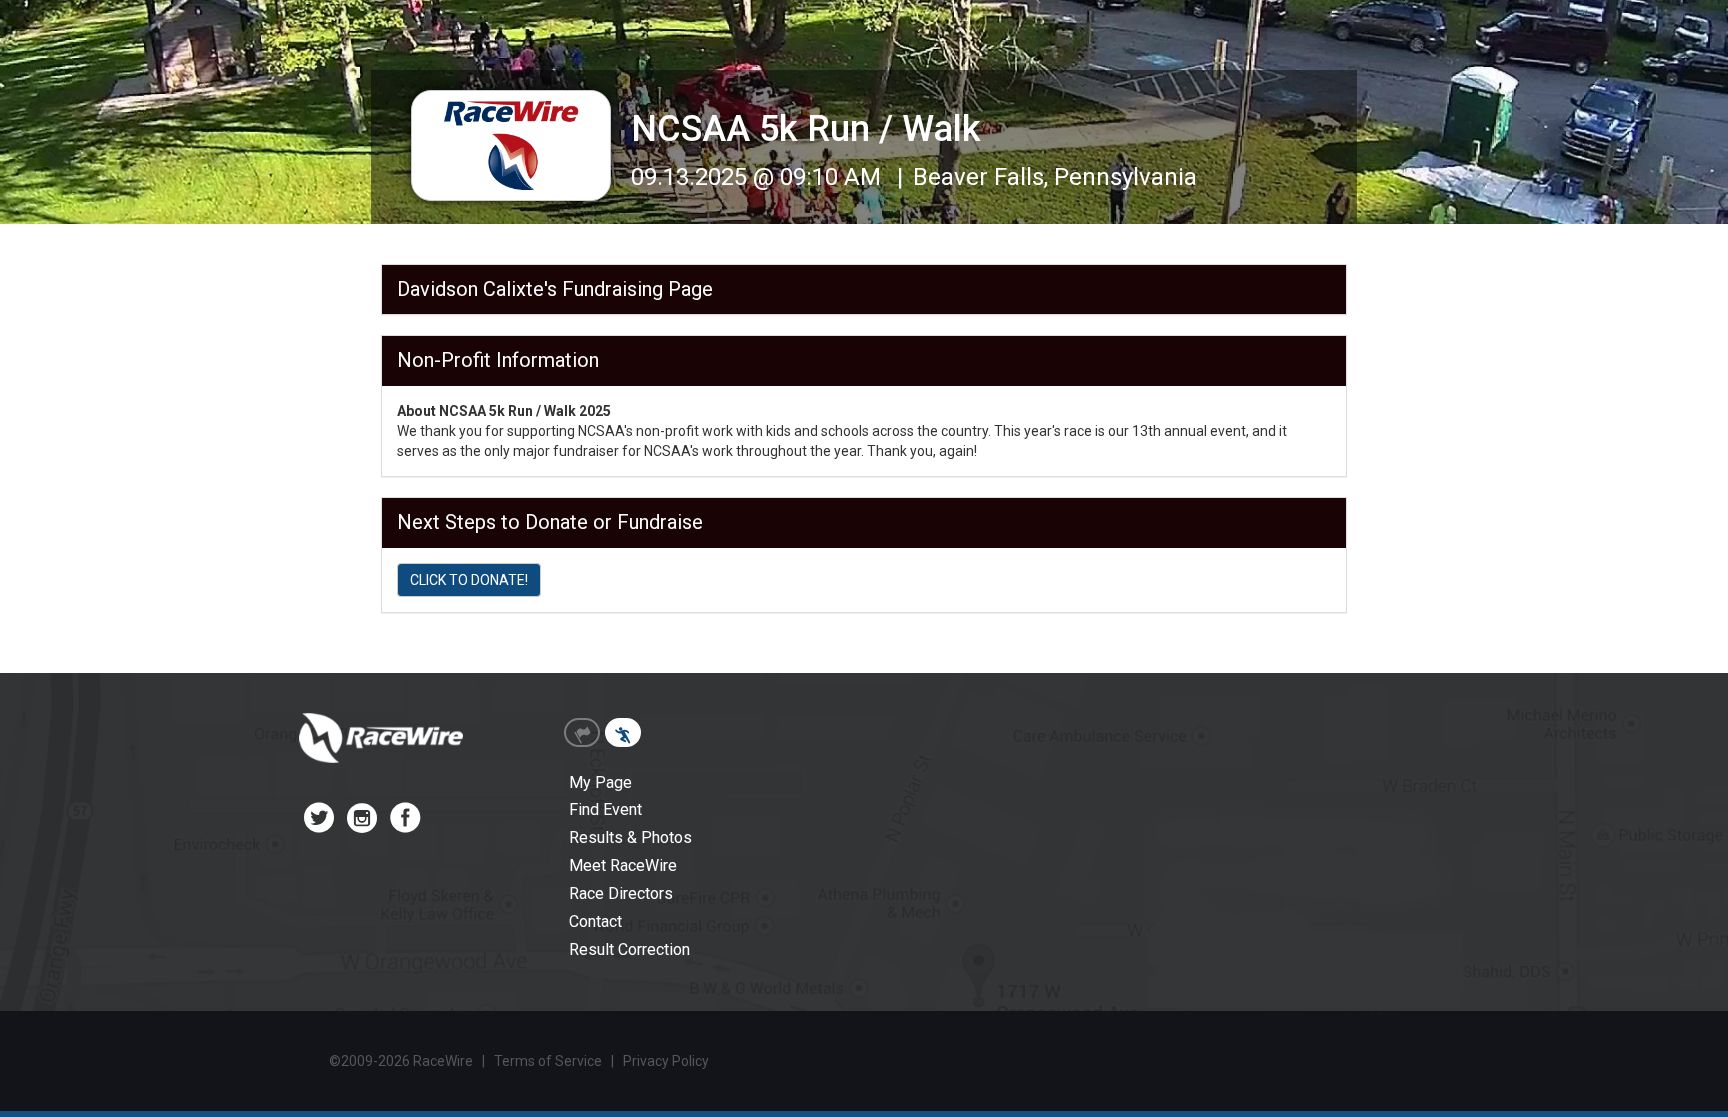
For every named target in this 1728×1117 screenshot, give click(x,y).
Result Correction (629, 949)
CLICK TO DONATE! (469, 580)
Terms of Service (548, 1061)
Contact (595, 921)
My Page (600, 782)
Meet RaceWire (623, 865)
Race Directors (621, 893)
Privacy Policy (666, 1061)
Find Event (605, 809)
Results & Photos (630, 837)
